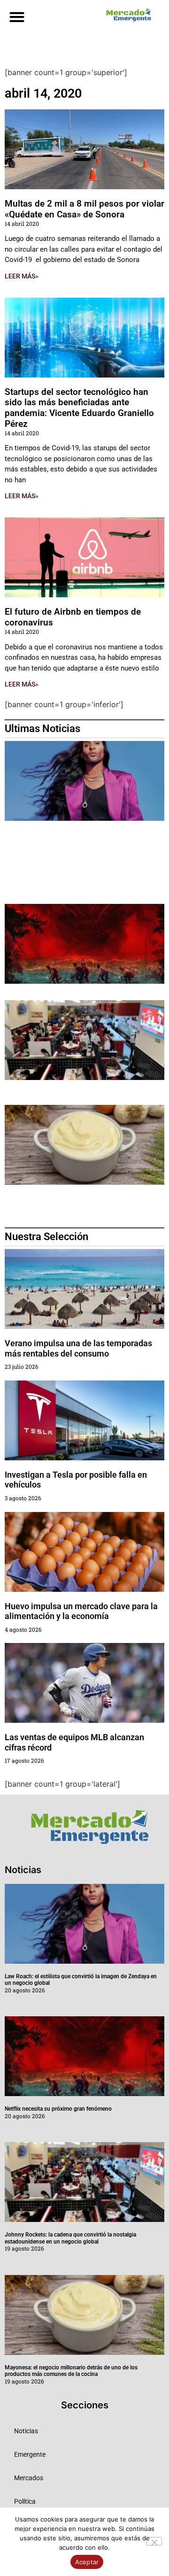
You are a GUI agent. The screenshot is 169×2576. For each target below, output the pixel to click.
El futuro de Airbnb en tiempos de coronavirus (73, 617)
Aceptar (87, 2562)
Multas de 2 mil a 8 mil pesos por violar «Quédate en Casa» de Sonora (84, 209)
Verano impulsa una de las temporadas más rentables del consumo (78, 1348)
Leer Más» (22, 276)
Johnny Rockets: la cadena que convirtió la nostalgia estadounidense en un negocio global (70, 2238)
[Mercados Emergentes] (127, 15)
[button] (17, 17)
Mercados (29, 2478)
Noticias (26, 2431)
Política (25, 2501)
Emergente (30, 2454)
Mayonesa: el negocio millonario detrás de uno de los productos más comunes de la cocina (71, 2371)
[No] (154, 2541)
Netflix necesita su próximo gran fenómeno (58, 2109)
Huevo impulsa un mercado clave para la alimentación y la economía (81, 1611)
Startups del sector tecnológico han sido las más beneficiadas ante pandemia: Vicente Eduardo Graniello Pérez (79, 408)
